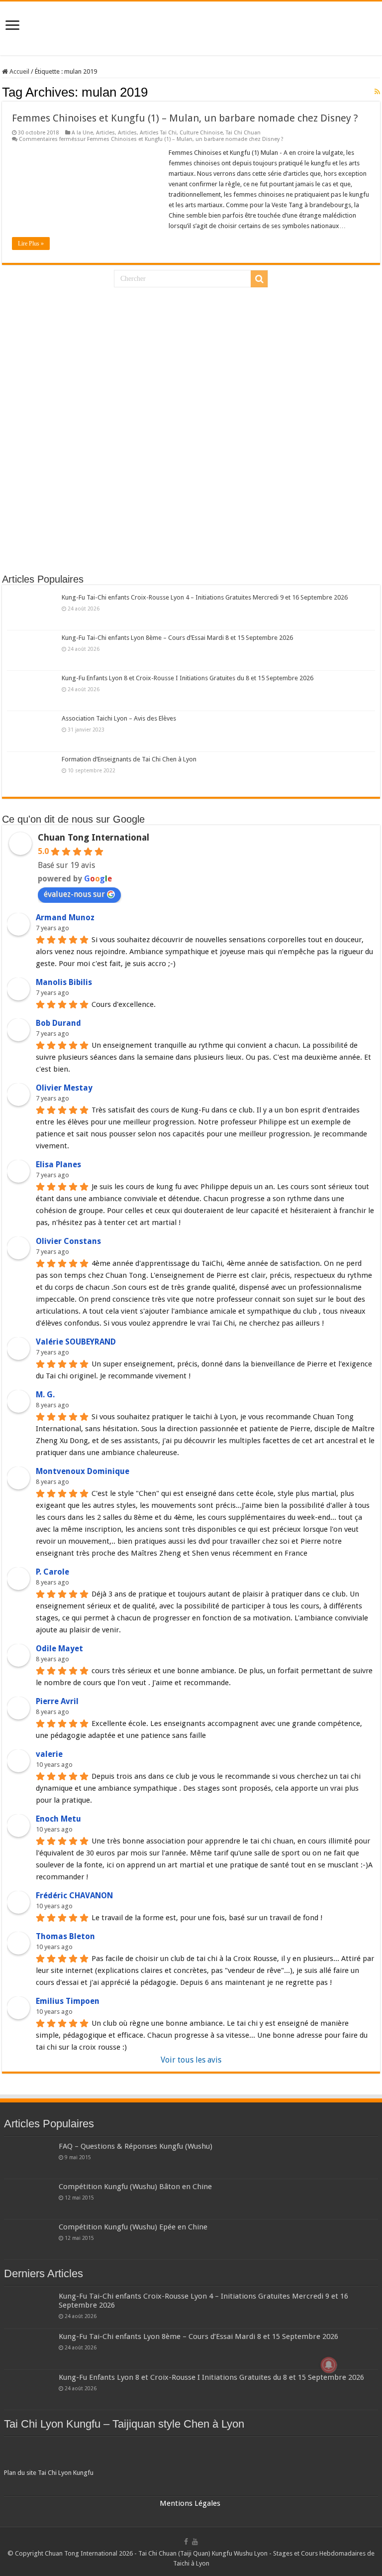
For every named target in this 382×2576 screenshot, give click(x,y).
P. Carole (52, 1572)
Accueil (19, 71)
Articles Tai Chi (158, 133)
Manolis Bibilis (64, 982)
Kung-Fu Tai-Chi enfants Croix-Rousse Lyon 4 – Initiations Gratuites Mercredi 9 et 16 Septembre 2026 (205, 597)
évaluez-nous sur (74, 894)
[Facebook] (186, 2542)
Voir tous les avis (191, 2060)
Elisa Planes (58, 1165)
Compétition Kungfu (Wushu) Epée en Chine (133, 2227)
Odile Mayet (59, 1649)
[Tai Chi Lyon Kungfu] (191, 2454)
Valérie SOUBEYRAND (76, 1342)
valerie (49, 1754)
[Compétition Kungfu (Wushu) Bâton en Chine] (29, 2199)
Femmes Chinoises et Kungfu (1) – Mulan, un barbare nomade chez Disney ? (185, 118)
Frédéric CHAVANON (74, 1896)
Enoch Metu (58, 1819)
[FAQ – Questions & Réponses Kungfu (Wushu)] (29, 2159)
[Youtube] (195, 2542)
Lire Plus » (31, 244)
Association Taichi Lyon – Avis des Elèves (119, 718)
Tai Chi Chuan (243, 133)
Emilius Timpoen (68, 2001)
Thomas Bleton (65, 1936)
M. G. (45, 1395)
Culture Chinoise (201, 133)
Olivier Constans (68, 1241)
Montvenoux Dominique (83, 1471)
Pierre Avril (57, 1701)
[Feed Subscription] (377, 92)
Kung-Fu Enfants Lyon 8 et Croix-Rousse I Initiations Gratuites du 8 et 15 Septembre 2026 (188, 678)
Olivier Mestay (64, 1088)
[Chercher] (259, 279)
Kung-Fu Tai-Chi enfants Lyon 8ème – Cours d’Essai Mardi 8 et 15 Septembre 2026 (177, 638)
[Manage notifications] (329, 2365)
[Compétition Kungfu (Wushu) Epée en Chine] (29, 2239)
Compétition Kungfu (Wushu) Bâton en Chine (135, 2187)
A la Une (82, 133)
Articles (105, 133)
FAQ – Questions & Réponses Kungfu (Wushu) (136, 2146)
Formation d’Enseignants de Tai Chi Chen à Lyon (129, 759)
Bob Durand (58, 1023)
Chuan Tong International (94, 837)
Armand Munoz (65, 918)
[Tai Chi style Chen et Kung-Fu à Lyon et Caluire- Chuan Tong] (191, 28)
